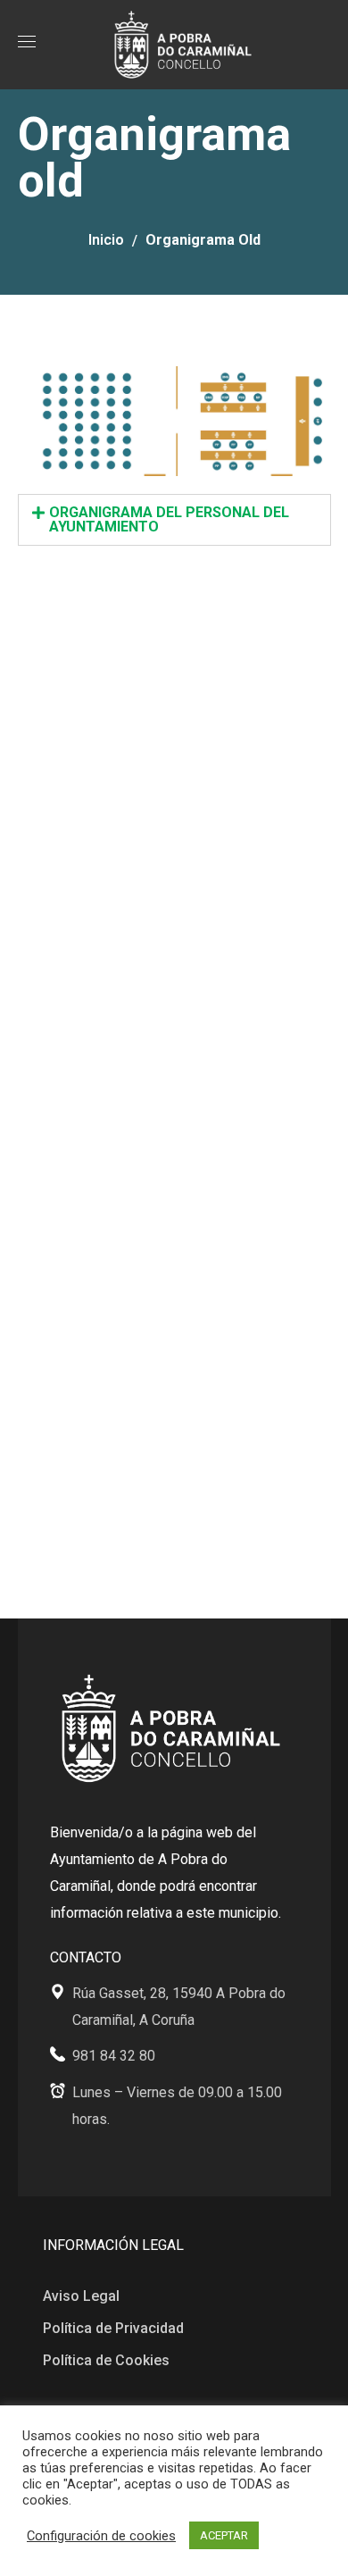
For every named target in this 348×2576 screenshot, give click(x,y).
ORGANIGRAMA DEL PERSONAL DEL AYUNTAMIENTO (169, 519)
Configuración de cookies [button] (101, 2536)
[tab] (174, 520)
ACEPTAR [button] (224, 2535)
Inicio (106, 240)
